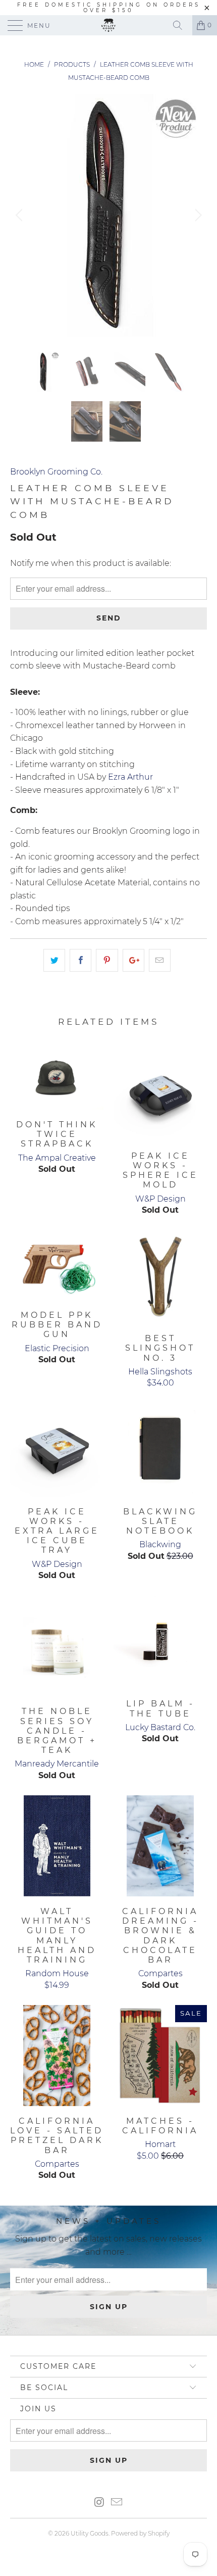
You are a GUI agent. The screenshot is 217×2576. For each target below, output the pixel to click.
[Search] (181, 25)
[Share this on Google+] (133, 961)
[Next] (197, 215)
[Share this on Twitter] (54, 961)
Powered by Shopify (140, 2533)
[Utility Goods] (109, 25)
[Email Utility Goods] (117, 2503)
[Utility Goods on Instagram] (99, 2503)
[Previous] (20, 215)
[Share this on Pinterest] (107, 961)
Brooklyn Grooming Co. (56, 472)
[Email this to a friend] (160, 961)
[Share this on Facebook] (80, 961)
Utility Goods (90, 2533)
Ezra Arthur (130, 777)
